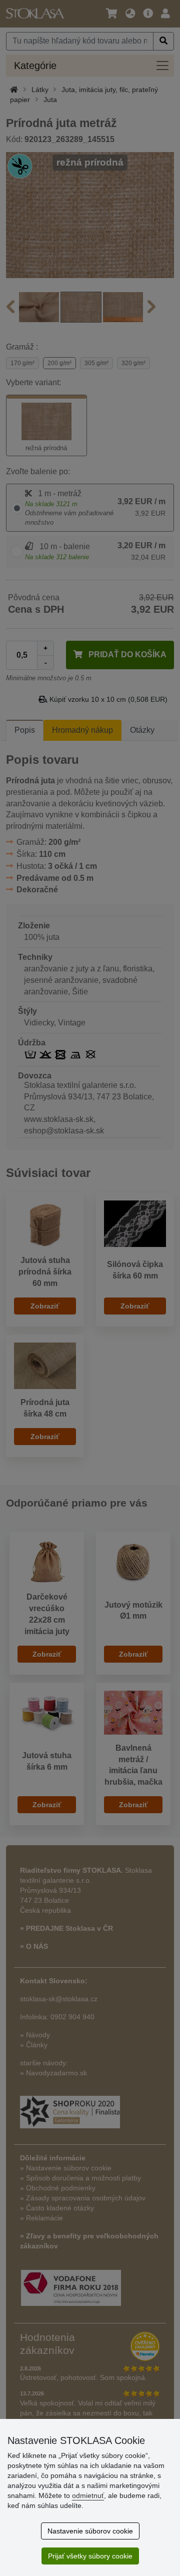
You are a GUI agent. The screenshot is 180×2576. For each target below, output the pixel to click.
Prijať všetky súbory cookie (90, 2556)
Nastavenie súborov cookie (90, 2531)
